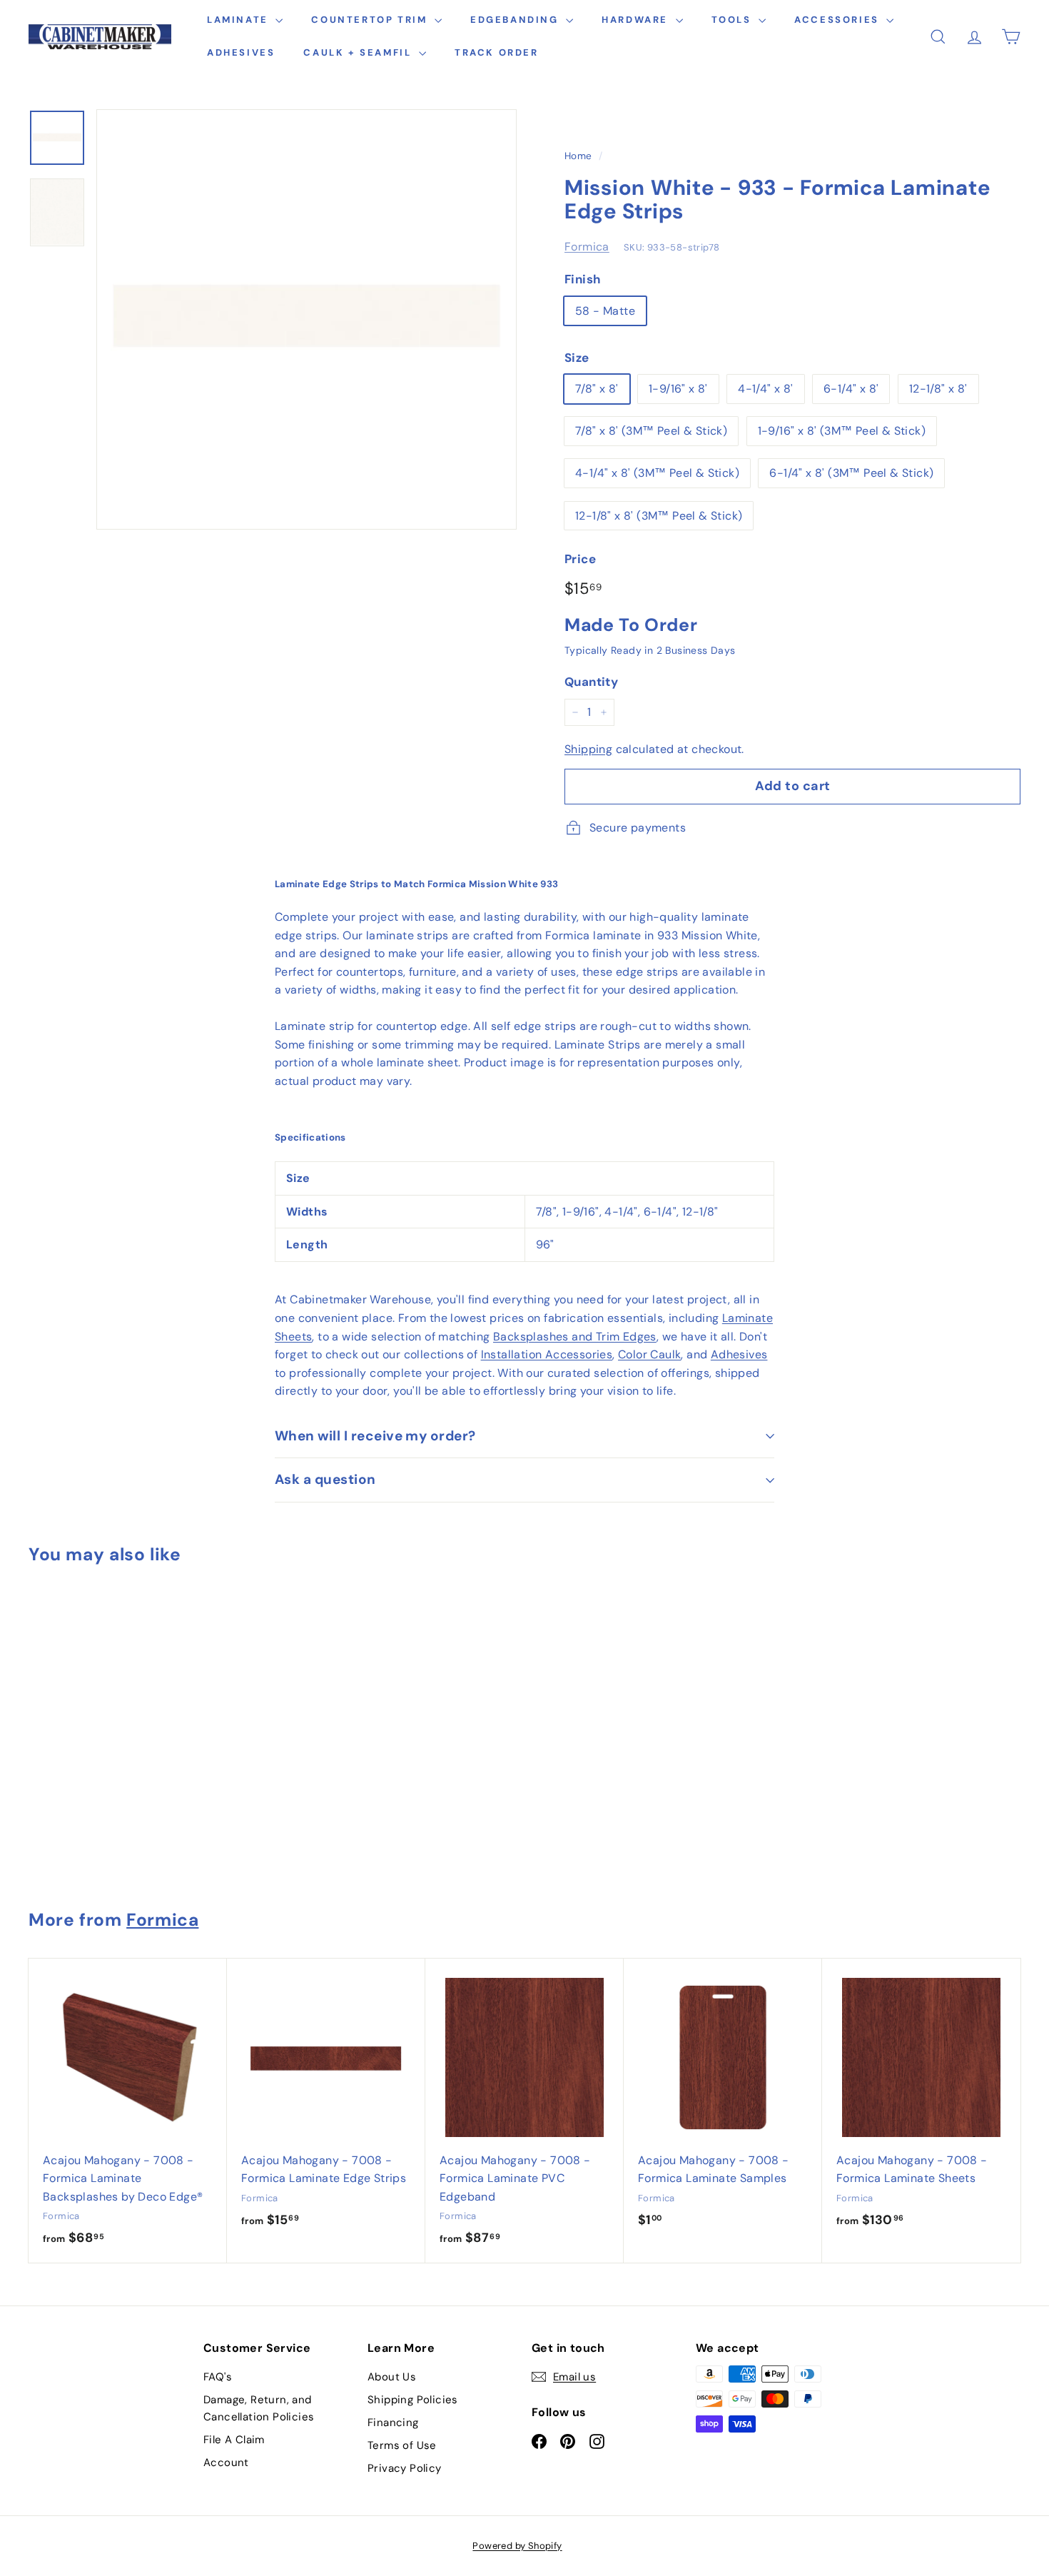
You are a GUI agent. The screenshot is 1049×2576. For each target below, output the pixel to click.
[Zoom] (306, 319)
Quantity (591, 682)
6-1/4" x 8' (851, 389)
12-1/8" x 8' (938, 389)
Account (226, 2463)
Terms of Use (402, 2445)
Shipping (588, 749)
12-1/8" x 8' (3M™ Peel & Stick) (659, 516)
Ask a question (325, 1479)
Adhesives (241, 52)
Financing (393, 2423)
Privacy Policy (405, 2468)
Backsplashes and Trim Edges (575, 1337)
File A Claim (234, 2440)
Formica (587, 247)
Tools (734, 20)
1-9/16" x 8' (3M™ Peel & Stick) (842, 431)
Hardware (637, 20)
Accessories (838, 20)
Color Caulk (649, 1354)
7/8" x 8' (597, 389)
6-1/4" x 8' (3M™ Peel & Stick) (851, 473)
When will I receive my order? (375, 1436)
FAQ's (218, 2377)
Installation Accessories (547, 1354)
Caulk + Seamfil (359, 52)
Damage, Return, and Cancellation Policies (259, 2408)
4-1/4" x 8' (765, 389)
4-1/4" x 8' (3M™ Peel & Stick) (657, 473)
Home (578, 156)
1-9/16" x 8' (678, 389)
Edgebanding (516, 20)
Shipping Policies (413, 2400)
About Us (392, 2377)
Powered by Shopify (517, 2546)
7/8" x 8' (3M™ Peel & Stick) (651, 431)
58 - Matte (605, 311)
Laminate (239, 20)
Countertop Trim (371, 20)
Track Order (497, 52)
